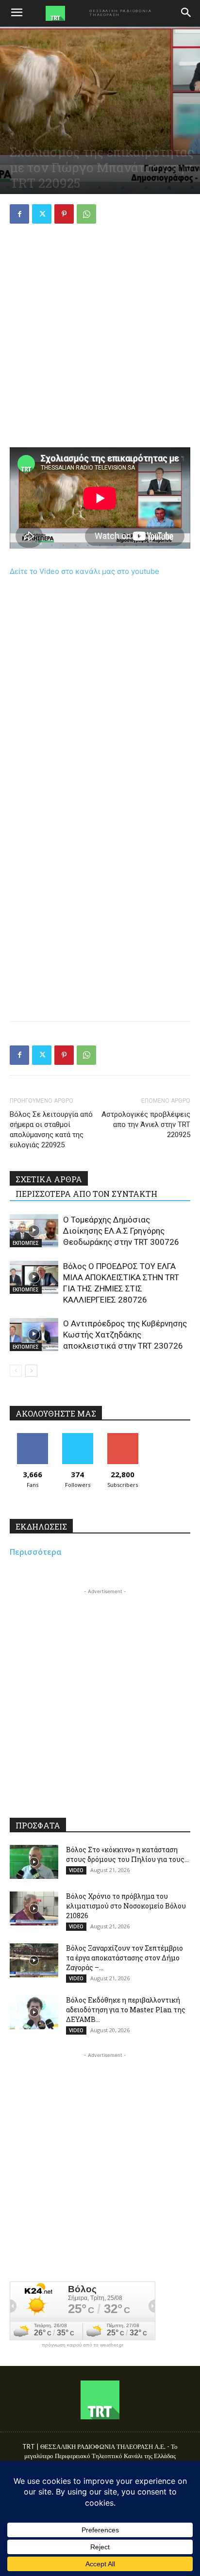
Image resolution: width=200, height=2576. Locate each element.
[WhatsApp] (86, 214)
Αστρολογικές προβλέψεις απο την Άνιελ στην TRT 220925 (146, 1125)
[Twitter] (42, 214)
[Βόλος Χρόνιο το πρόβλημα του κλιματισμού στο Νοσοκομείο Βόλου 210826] (34, 1908)
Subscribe (123, 1437)
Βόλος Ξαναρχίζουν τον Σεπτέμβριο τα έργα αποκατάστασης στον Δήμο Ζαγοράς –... (125, 1958)
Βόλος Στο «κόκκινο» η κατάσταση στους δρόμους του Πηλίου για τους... (127, 1854)
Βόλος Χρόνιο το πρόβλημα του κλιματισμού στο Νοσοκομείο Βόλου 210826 (126, 1906)
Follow (77, 1437)
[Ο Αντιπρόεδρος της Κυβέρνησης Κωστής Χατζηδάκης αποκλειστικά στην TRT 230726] (34, 1335)
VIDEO (76, 1870)
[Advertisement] (100, 337)
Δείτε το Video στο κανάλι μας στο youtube (84, 571)
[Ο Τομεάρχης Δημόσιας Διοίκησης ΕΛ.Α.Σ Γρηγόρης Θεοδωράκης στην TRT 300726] (34, 1231)
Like (32, 1437)
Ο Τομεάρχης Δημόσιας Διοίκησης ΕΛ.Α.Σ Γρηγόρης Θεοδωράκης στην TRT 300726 (121, 1231)
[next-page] (31, 1371)
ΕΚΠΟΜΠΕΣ (26, 1243)
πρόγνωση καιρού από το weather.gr (83, 2345)
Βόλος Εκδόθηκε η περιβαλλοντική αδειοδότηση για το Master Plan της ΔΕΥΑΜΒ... (126, 2010)
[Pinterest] (64, 214)
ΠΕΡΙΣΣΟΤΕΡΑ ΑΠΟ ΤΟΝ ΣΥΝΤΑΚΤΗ (86, 1194)
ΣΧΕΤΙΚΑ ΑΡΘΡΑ (49, 1179)
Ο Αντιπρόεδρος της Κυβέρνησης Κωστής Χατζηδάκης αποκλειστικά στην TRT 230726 (125, 1335)
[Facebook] (19, 214)
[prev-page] (16, 1371)
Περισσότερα (36, 1552)
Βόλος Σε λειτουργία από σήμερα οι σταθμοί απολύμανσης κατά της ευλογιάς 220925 (51, 1130)
